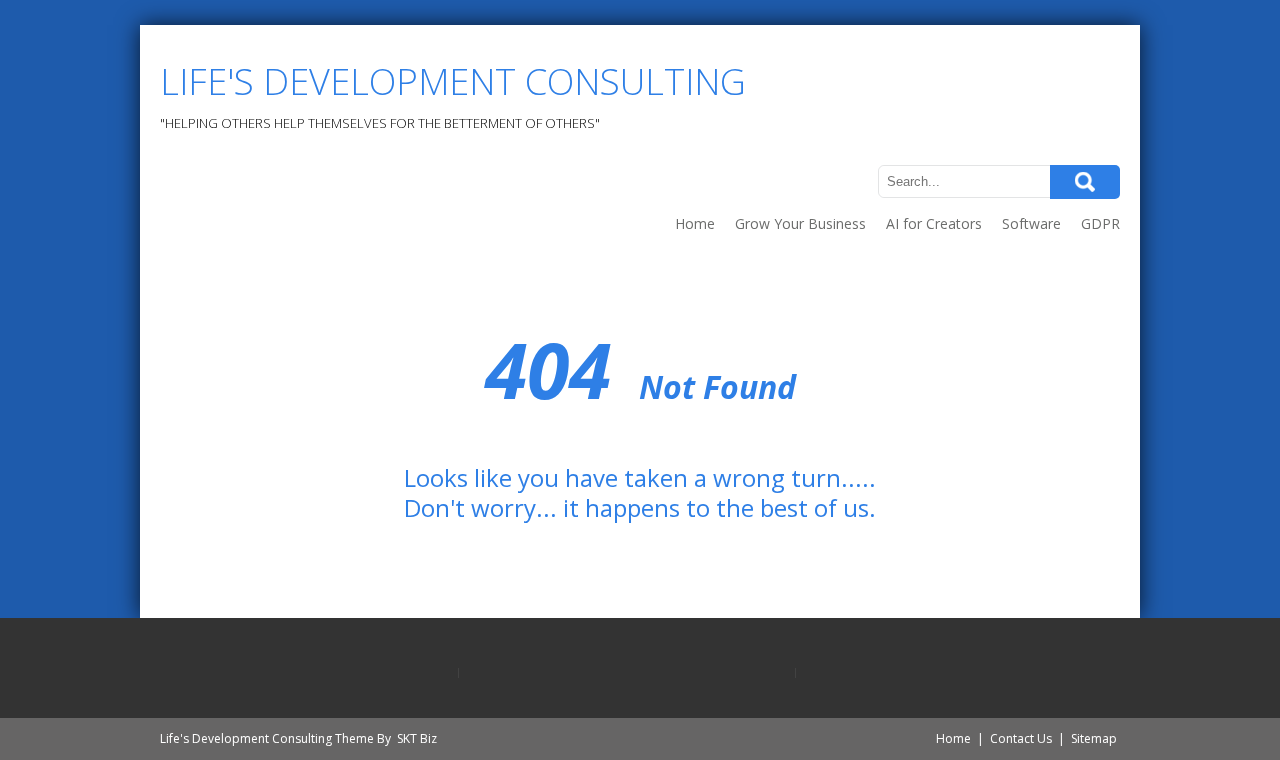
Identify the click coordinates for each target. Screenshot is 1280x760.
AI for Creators (934, 223)
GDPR (1100, 223)
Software (1031, 223)
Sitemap (1094, 738)
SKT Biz (417, 738)
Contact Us (1021, 738)
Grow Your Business (800, 223)
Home (695, 223)
